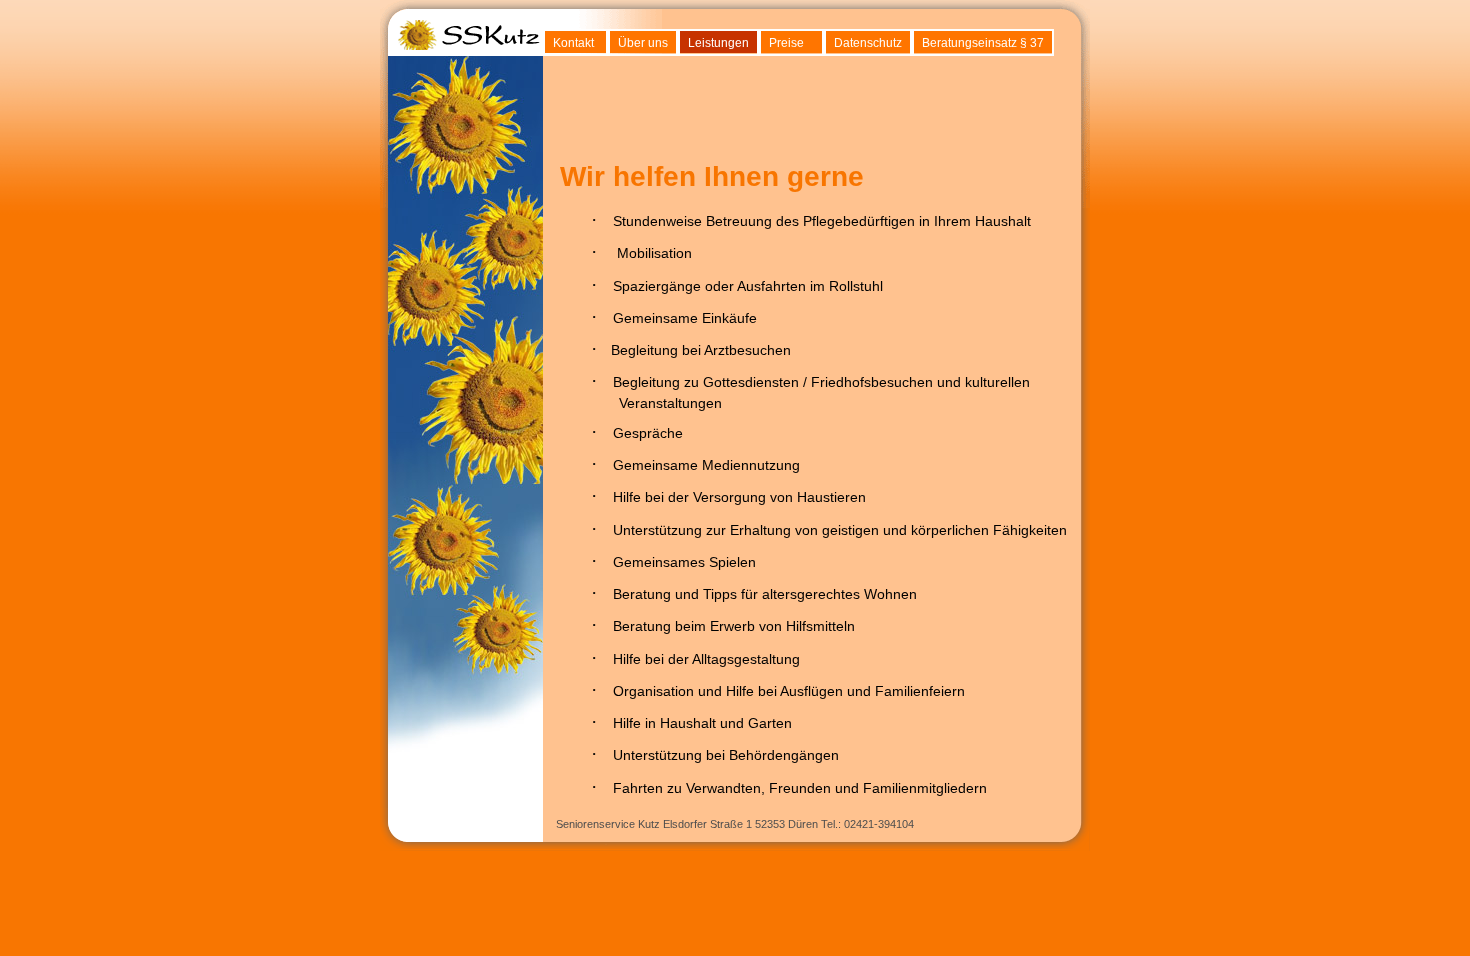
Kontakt (573, 43)
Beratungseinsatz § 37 (983, 43)
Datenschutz (868, 43)
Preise (786, 43)
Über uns (643, 43)
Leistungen (718, 43)
